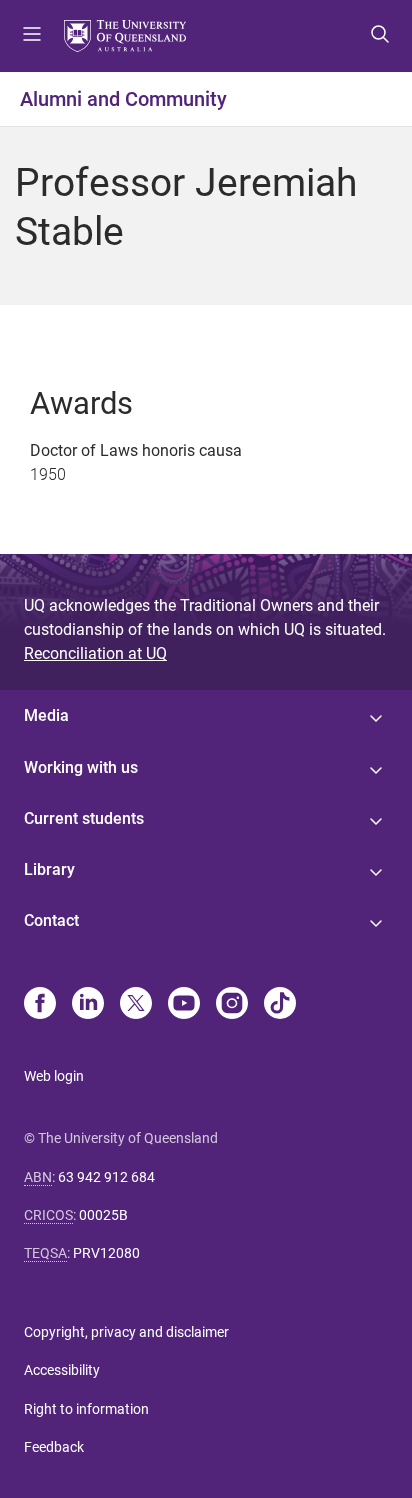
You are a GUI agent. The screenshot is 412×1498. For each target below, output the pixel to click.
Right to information (86, 1409)
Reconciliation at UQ (95, 653)
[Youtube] (184, 1005)
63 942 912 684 (106, 1177)
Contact (51, 920)
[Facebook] (40, 1005)
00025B (103, 1215)
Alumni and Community (123, 99)
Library (49, 869)
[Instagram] (232, 1005)
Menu (32, 36)
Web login (54, 1076)
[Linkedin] (88, 1005)
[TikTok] (280, 1005)
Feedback (54, 1447)
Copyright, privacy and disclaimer (126, 1332)
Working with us (81, 767)
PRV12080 (106, 1253)
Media (46, 715)
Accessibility (62, 1370)
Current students (84, 818)
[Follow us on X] (136, 1005)
